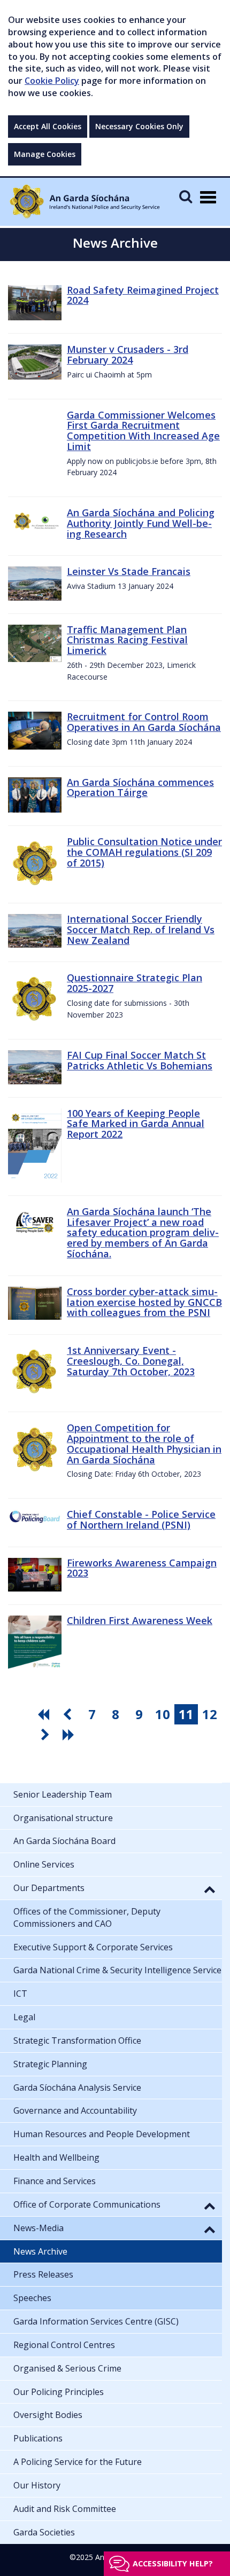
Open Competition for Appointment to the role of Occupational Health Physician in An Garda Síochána (144, 1443)
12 (210, 1714)
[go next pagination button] (47, 1735)
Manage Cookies (45, 154)
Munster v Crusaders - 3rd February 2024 (128, 355)
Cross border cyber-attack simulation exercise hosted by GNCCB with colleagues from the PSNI (144, 1302)
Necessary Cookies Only (139, 126)
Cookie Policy (52, 81)
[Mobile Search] (186, 196)
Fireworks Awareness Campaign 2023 (142, 1568)
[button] (210, 1889)
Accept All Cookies (48, 126)
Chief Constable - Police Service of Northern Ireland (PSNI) (141, 1519)
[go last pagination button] (70, 1735)
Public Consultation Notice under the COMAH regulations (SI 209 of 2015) (144, 852)
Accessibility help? (173, 2563)
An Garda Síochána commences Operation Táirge (140, 787)
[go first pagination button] (45, 1714)
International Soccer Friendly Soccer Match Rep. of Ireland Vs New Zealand (141, 929)
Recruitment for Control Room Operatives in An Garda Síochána (144, 722)
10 (163, 1714)
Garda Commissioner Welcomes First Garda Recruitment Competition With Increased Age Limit (143, 431)
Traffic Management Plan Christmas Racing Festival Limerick (127, 640)
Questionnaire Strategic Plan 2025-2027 (135, 983)
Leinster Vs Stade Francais (129, 571)
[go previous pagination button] (68, 1714)
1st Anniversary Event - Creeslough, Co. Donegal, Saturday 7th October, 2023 (131, 1361)
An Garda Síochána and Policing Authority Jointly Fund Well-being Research (141, 523)
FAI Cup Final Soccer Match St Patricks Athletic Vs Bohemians (140, 1060)
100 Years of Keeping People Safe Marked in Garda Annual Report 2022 (136, 1124)
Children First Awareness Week (140, 1620)
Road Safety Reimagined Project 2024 (143, 295)
